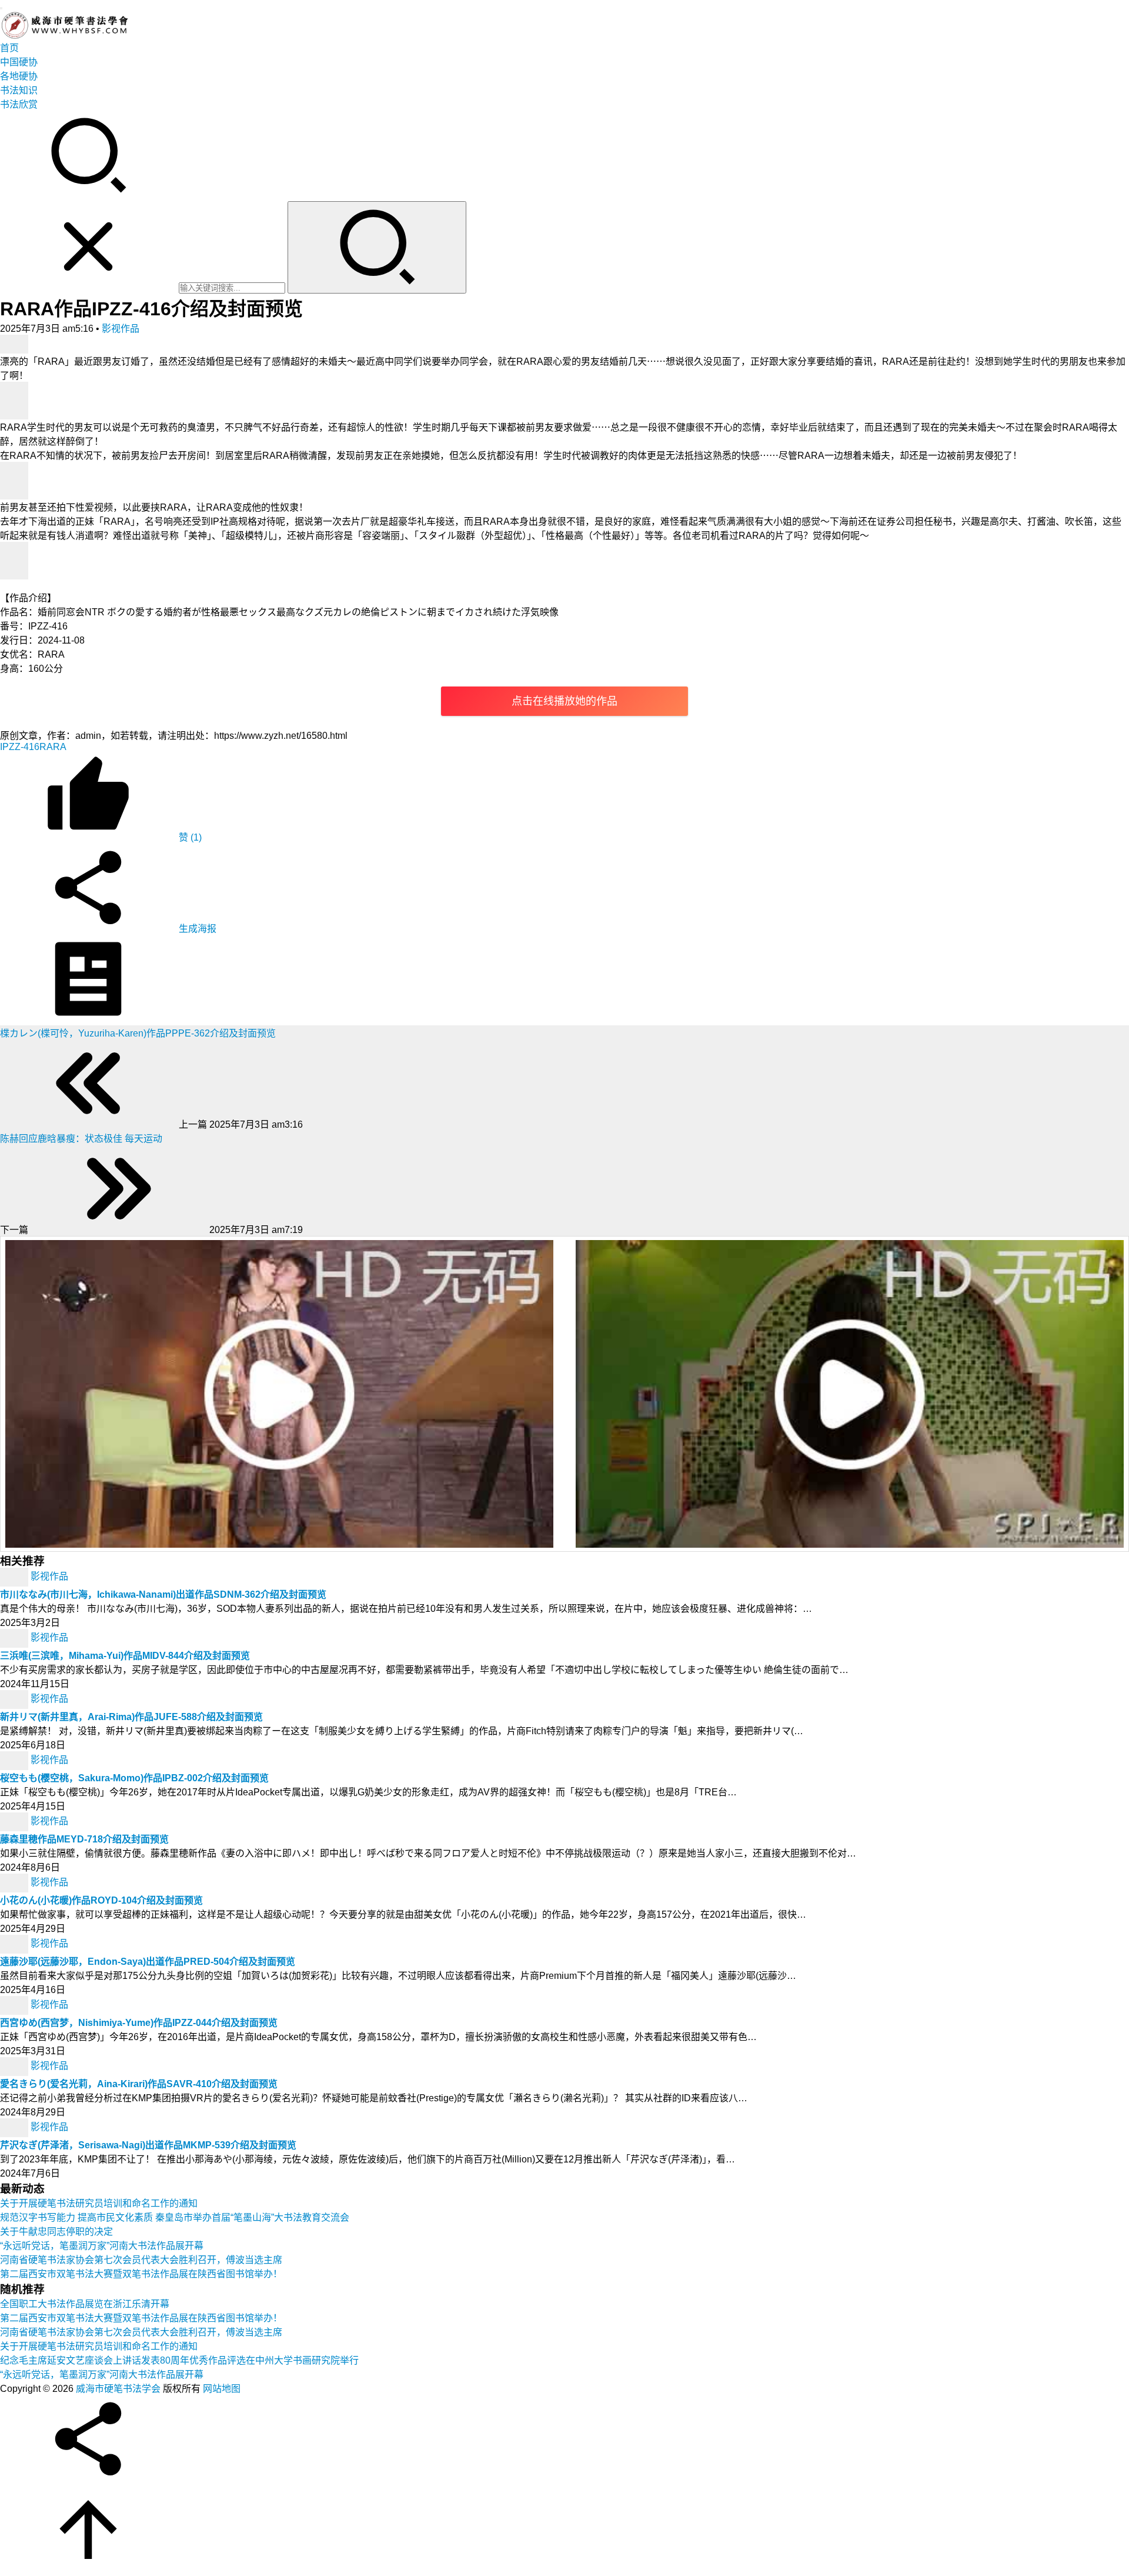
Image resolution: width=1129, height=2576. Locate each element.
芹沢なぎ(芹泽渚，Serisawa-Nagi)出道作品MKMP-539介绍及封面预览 (148, 2145)
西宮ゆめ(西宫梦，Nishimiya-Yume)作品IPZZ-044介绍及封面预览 (139, 2023)
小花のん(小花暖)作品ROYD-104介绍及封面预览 (101, 1900)
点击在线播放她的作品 (564, 701)
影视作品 (121, 329)
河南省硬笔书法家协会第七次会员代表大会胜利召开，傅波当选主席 (141, 2260)
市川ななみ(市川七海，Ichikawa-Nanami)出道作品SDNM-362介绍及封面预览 (163, 1594)
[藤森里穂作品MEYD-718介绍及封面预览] (15, 1821)
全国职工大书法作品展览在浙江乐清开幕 (85, 2304)
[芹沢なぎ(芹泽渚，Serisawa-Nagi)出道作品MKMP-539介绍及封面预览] (15, 2127)
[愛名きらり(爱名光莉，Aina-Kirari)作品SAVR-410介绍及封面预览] (15, 2066)
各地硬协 (19, 76)
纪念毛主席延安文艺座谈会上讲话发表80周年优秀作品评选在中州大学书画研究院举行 (179, 2360)
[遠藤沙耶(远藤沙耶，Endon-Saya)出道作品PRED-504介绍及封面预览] (15, 1943)
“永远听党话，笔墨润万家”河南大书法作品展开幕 (102, 2246)
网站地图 (222, 2389)
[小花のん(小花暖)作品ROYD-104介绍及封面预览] (15, 1882)
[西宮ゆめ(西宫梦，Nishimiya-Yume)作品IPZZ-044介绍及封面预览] (15, 2005)
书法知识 (19, 90)
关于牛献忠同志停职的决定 (56, 2232)
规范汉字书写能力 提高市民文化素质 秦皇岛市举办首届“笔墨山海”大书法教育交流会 (175, 2217)
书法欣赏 (19, 104)
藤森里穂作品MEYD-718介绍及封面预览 (84, 1839)
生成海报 (196, 929)
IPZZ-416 (20, 747)
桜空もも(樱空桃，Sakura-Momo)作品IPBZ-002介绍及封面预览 (134, 1778)
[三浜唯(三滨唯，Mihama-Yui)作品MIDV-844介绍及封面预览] (15, 1637)
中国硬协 (19, 62)
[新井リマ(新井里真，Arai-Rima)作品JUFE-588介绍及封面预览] (15, 1699)
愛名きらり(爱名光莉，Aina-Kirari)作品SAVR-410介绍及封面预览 (139, 2084)
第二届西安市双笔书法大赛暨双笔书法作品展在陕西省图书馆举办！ (141, 2274)
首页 (9, 48)
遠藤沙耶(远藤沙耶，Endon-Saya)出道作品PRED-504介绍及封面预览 (148, 1962)
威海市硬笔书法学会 (118, 2389)
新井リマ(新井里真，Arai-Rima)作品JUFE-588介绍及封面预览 (131, 1717)
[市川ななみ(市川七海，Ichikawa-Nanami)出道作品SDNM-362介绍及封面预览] (15, 1576)
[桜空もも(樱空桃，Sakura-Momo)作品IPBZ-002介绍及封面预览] (15, 1760)
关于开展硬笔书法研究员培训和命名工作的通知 (99, 2203)
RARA (53, 747)
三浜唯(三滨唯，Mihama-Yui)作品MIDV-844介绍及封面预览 (125, 1656)
